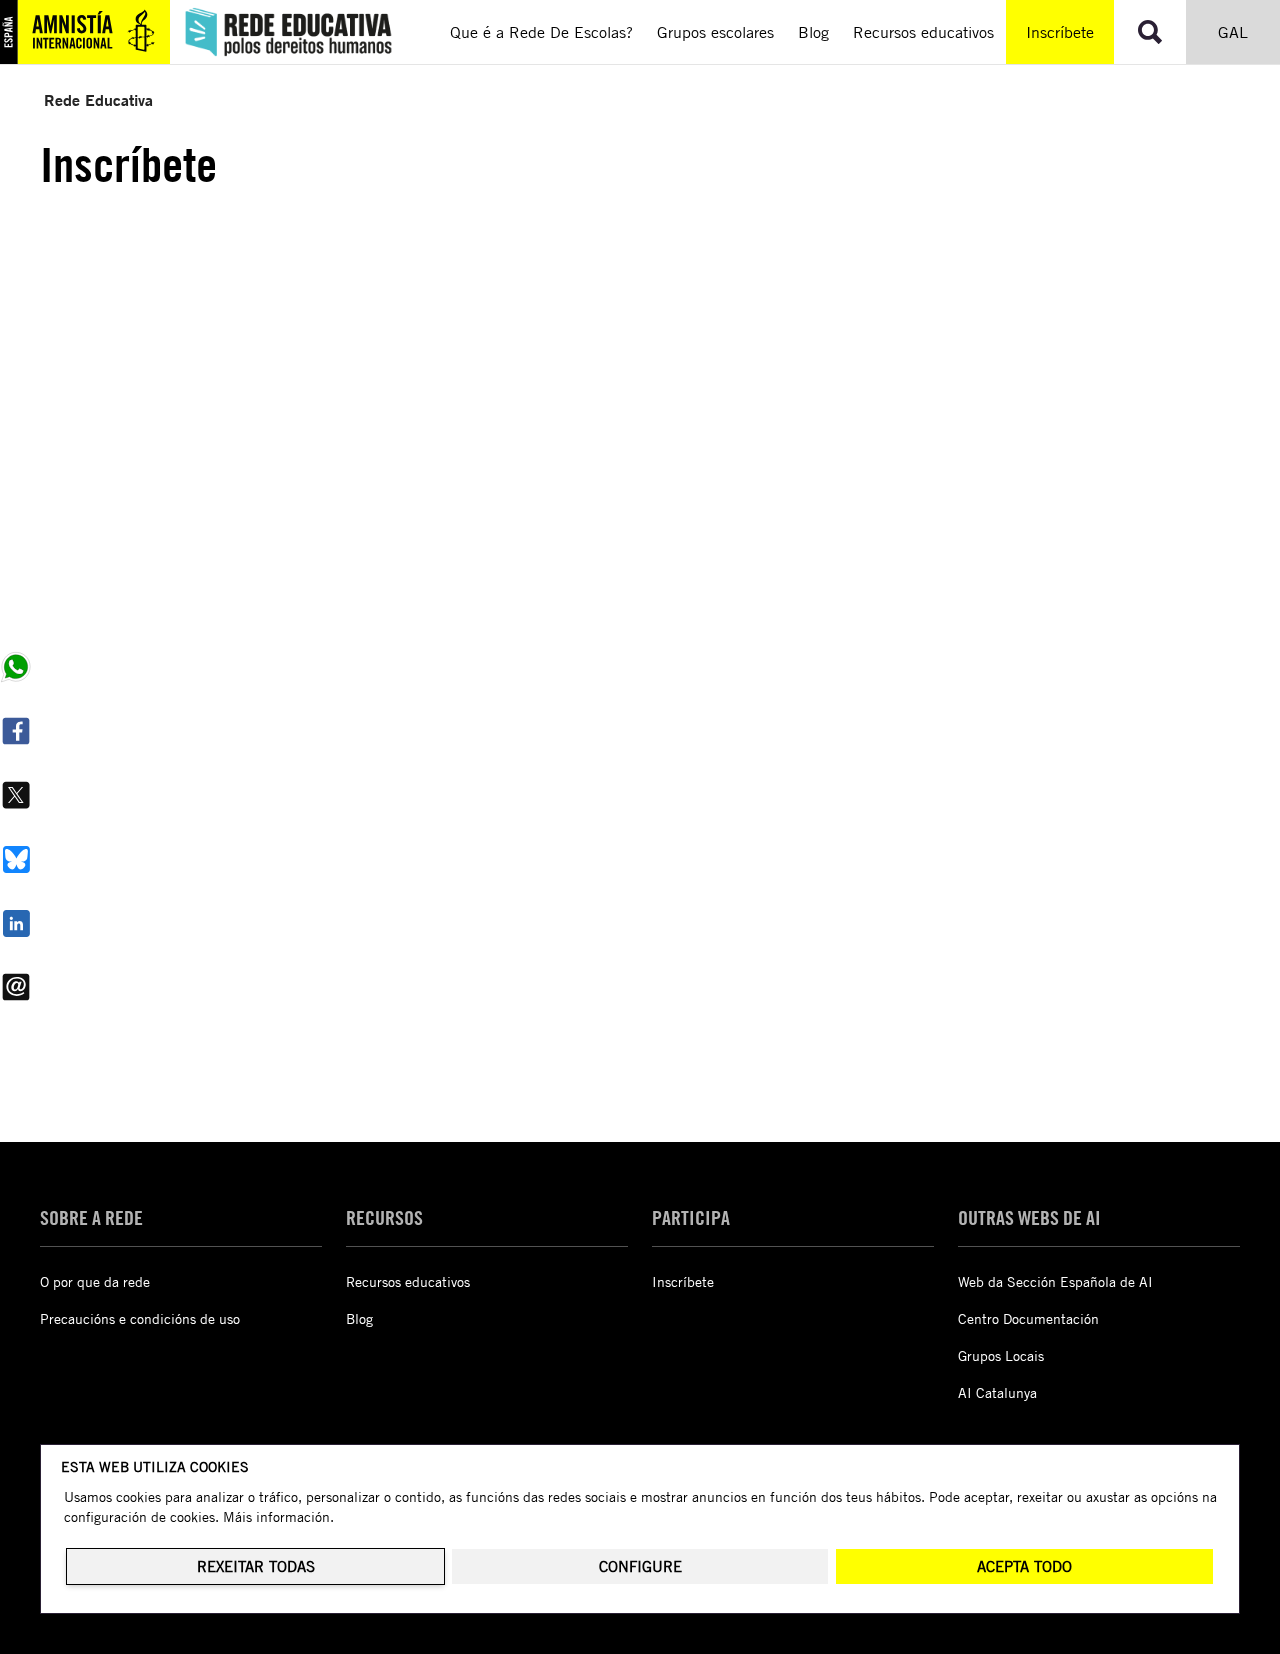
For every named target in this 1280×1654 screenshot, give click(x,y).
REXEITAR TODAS (256, 1566)
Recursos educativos (408, 1281)
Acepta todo (1024, 1566)
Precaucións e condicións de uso (140, 1318)
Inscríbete (1060, 32)
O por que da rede (95, 1281)
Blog (359, 1318)
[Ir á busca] (1150, 32)
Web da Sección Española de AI (1055, 1281)
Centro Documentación (1028, 1318)
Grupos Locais (1001, 1355)
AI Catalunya (997, 1392)
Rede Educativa (98, 99)
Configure (640, 1566)
